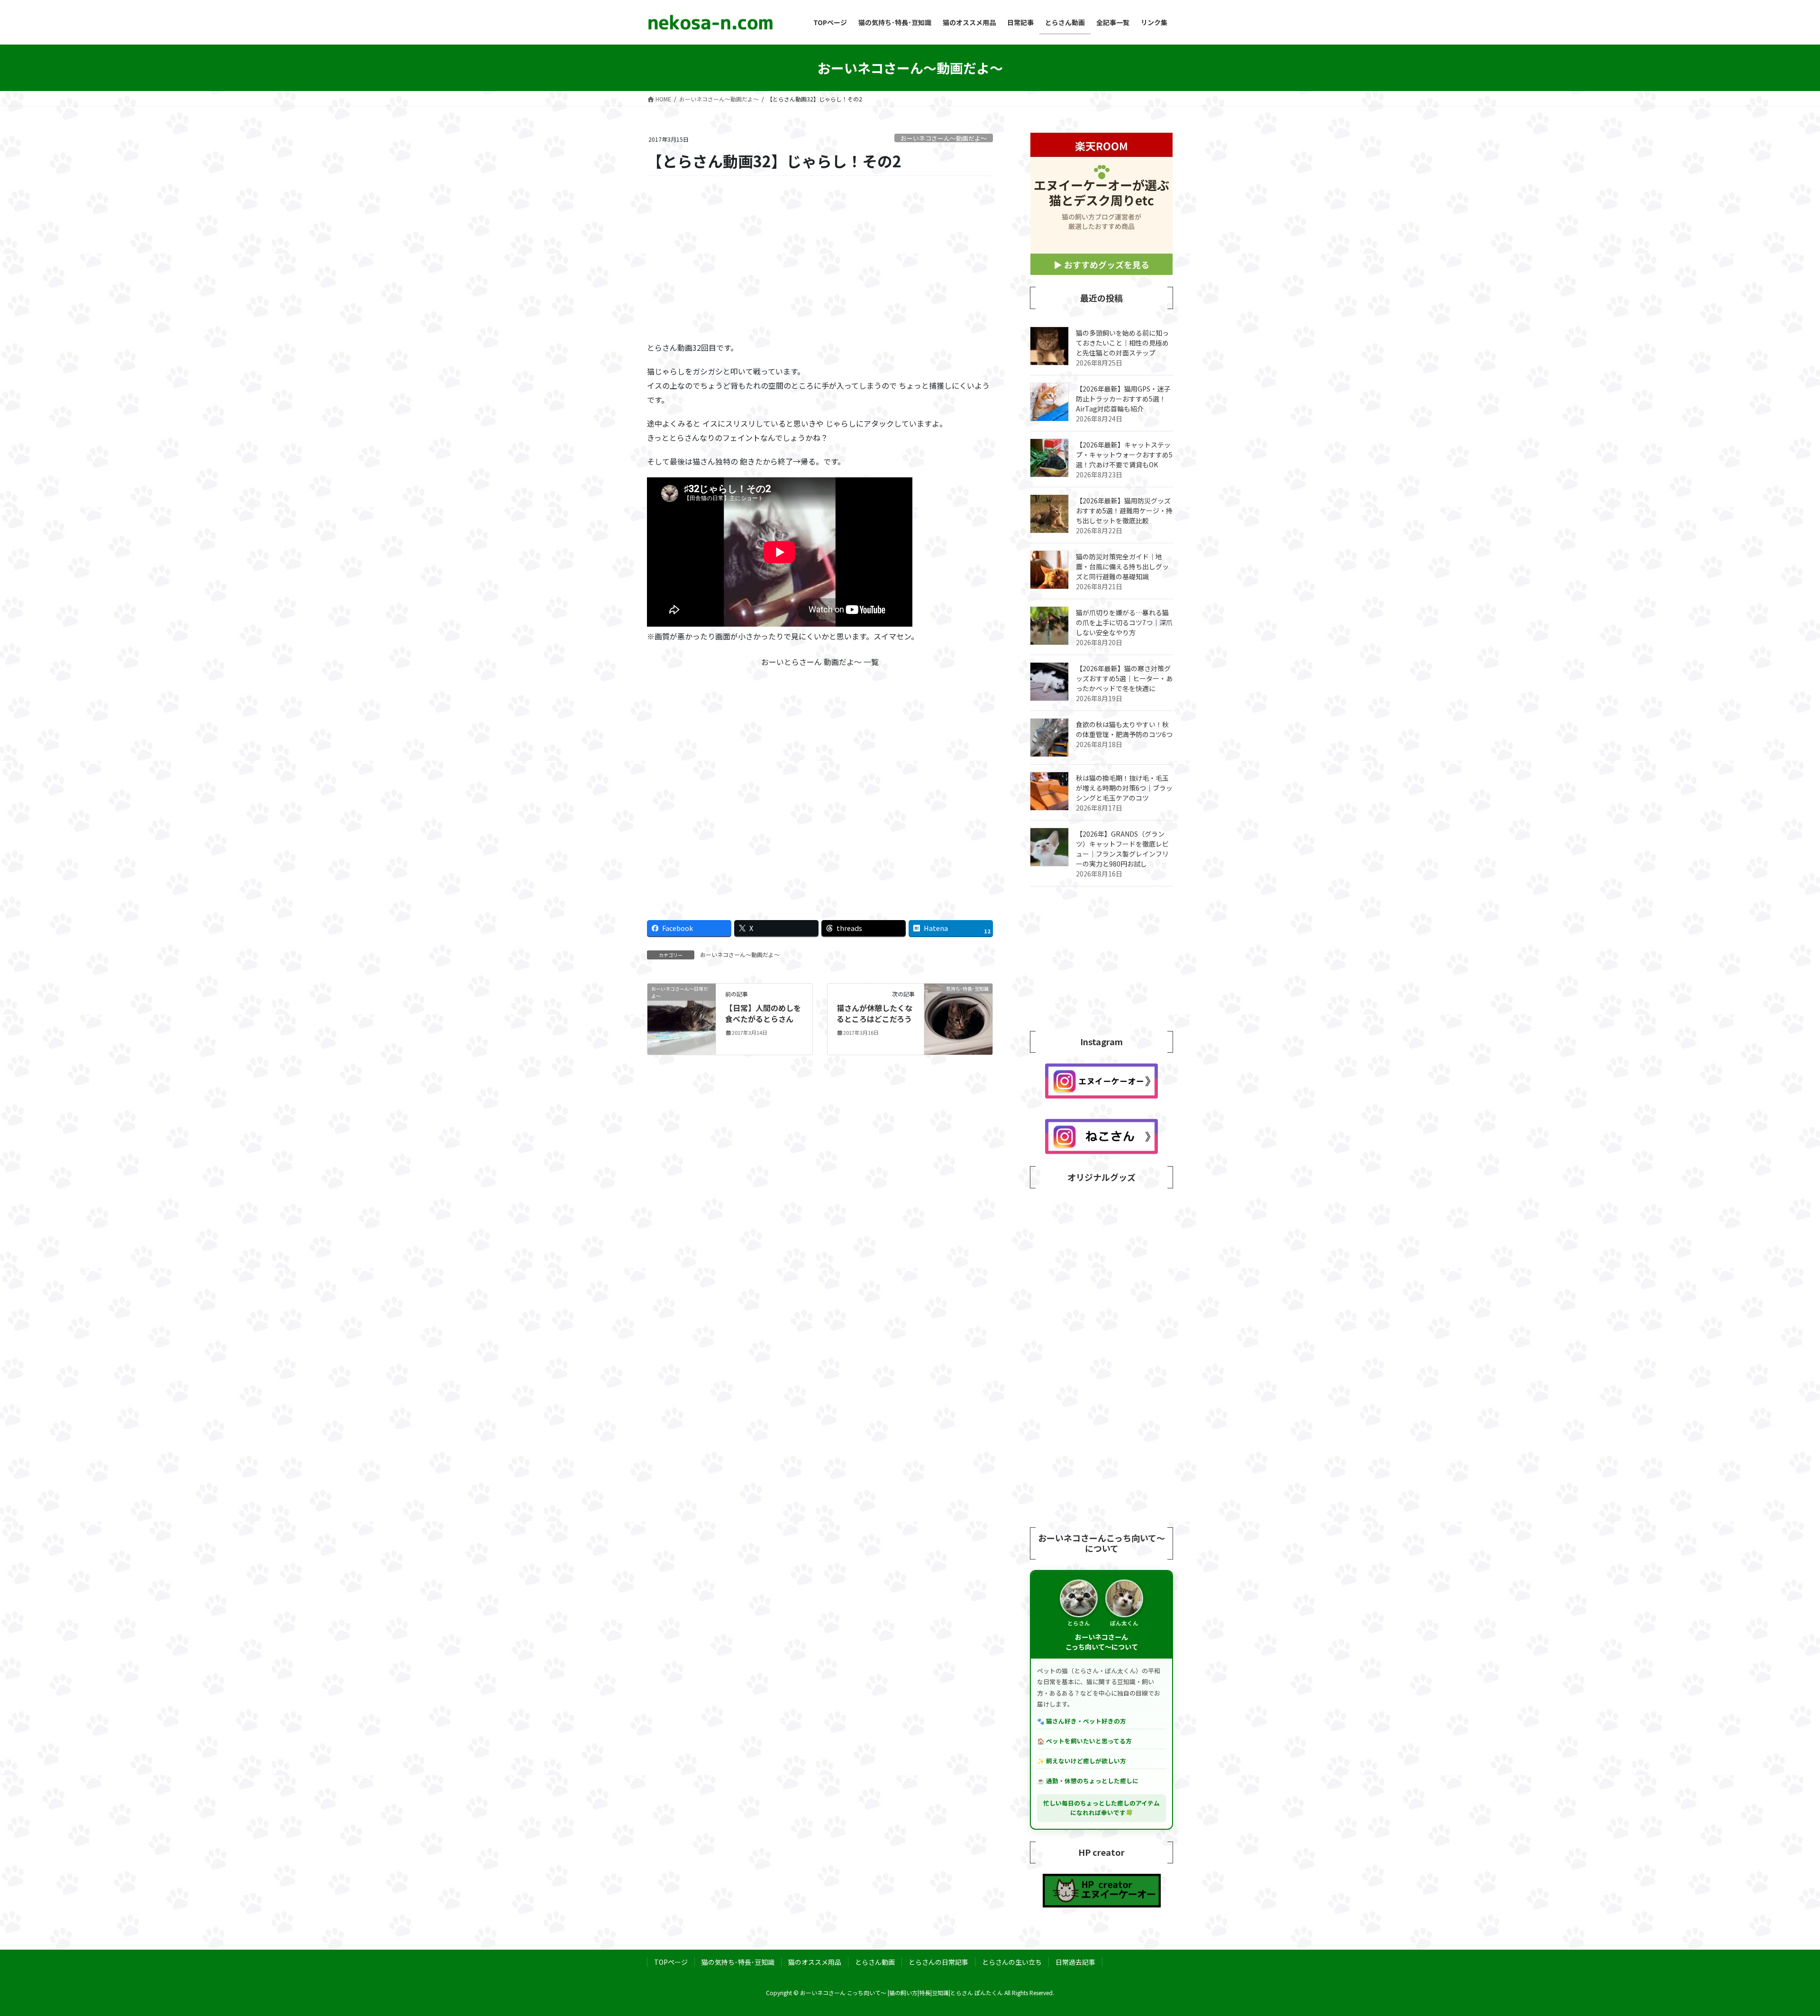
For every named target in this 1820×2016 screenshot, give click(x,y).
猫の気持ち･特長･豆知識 (738, 1962)
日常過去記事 (1075, 1962)
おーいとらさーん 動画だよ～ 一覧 (820, 662)
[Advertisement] (820, 259)
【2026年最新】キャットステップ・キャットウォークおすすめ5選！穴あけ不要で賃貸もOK (1124, 455)
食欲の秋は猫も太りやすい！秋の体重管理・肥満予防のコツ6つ (1124, 729)
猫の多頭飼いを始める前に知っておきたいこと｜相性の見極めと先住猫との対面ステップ (1122, 343)
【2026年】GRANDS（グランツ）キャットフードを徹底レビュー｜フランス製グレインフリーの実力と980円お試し (1122, 849)
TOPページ (671, 1962)
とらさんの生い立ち (1012, 1962)
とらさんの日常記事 (938, 1962)
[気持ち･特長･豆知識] (958, 1018)
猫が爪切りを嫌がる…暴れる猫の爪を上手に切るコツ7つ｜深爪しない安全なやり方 (1124, 622)
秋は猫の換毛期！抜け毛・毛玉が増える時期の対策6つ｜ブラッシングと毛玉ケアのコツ (1124, 788)
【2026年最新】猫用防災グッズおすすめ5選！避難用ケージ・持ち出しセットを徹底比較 (1124, 511)
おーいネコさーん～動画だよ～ (944, 138)
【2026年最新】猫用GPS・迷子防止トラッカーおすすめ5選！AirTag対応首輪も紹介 (1123, 399)
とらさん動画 (875, 1962)
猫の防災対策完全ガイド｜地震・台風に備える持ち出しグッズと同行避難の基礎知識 (1122, 566)
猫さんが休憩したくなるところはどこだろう (874, 1013)
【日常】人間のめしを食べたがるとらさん (763, 1013)
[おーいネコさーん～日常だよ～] (682, 1018)
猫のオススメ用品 (815, 1962)
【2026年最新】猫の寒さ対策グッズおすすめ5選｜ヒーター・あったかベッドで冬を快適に (1124, 678)
